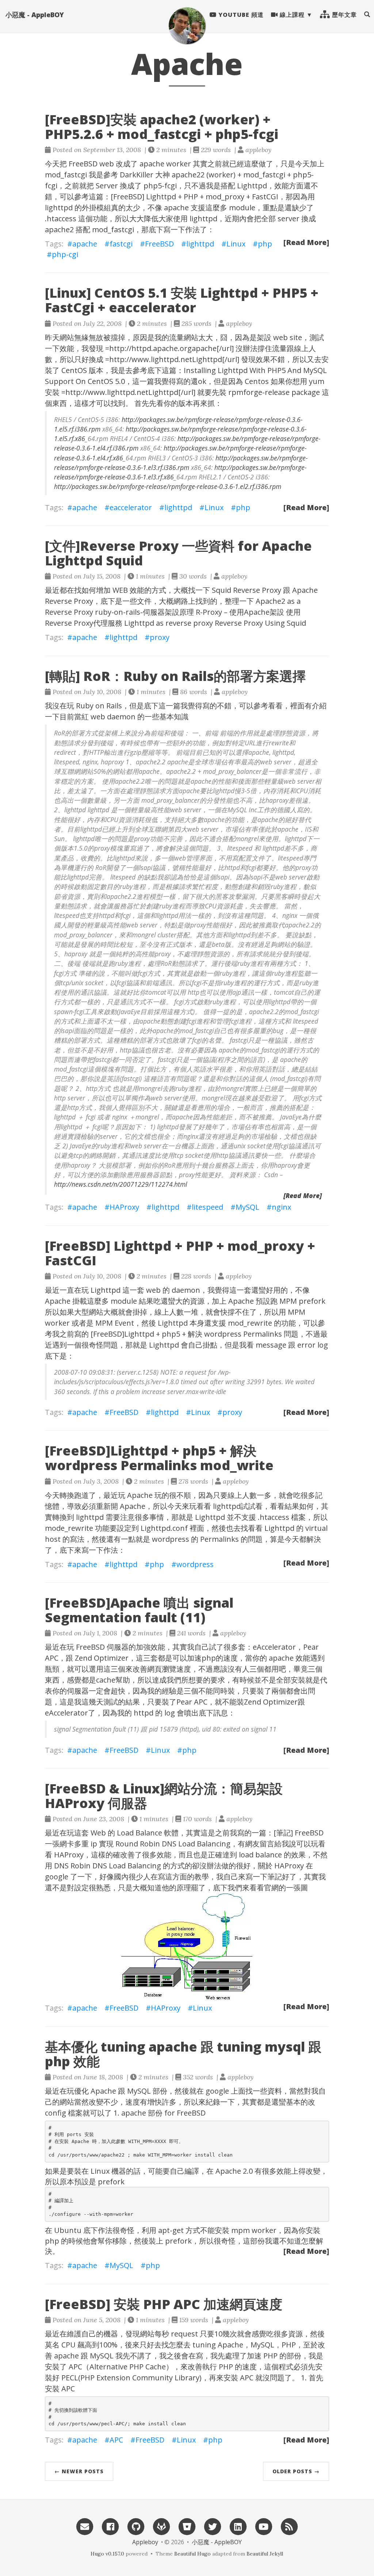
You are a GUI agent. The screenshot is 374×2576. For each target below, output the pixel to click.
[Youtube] (264, 2526)
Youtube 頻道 (240, 15)
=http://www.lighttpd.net (149, 359)
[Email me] (85, 2526)
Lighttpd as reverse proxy (169, 623)
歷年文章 (344, 15)
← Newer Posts (79, 2471)
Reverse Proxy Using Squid (260, 623)
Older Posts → (296, 2471)
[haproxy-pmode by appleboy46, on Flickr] (187, 1946)
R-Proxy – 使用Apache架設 (240, 612)
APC (75, 2367)
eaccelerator (131, 507)
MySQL (247, 1207)
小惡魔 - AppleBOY (35, 15)
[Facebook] (110, 2526)
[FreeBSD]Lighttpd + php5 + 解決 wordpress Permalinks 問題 (194, 1334)
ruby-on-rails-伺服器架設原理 (144, 612)
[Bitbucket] (187, 2526)
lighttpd (59, 208)
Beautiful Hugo (192, 2554)
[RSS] (289, 2526)
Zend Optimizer (102, 1658)
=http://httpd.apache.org (148, 348)
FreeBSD (83, 164)
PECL (70, 2378)
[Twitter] (213, 2526)
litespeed (207, 1207)
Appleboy (145, 2542)
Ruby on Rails (99, 706)
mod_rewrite (250, 1323)
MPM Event (115, 1323)
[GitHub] (136, 2526)
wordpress (195, 1564)
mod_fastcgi (113, 229)
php (265, 244)
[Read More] (306, 242)
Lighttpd (252, 186)
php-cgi (65, 254)
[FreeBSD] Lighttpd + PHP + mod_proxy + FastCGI (194, 197)
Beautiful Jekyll (265, 2554)
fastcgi (121, 244)
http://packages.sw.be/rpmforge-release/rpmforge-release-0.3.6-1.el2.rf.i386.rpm (168, 486)
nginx (281, 1207)
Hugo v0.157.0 (107, 2554)
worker (179, 164)
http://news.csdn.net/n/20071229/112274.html (121, 1184)
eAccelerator (274, 1647)
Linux (236, 244)
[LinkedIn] (238, 2526)
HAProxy (124, 1207)
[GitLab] (161, 2526)
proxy (160, 637)
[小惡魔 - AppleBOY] (187, 26)
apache (152, 164)
